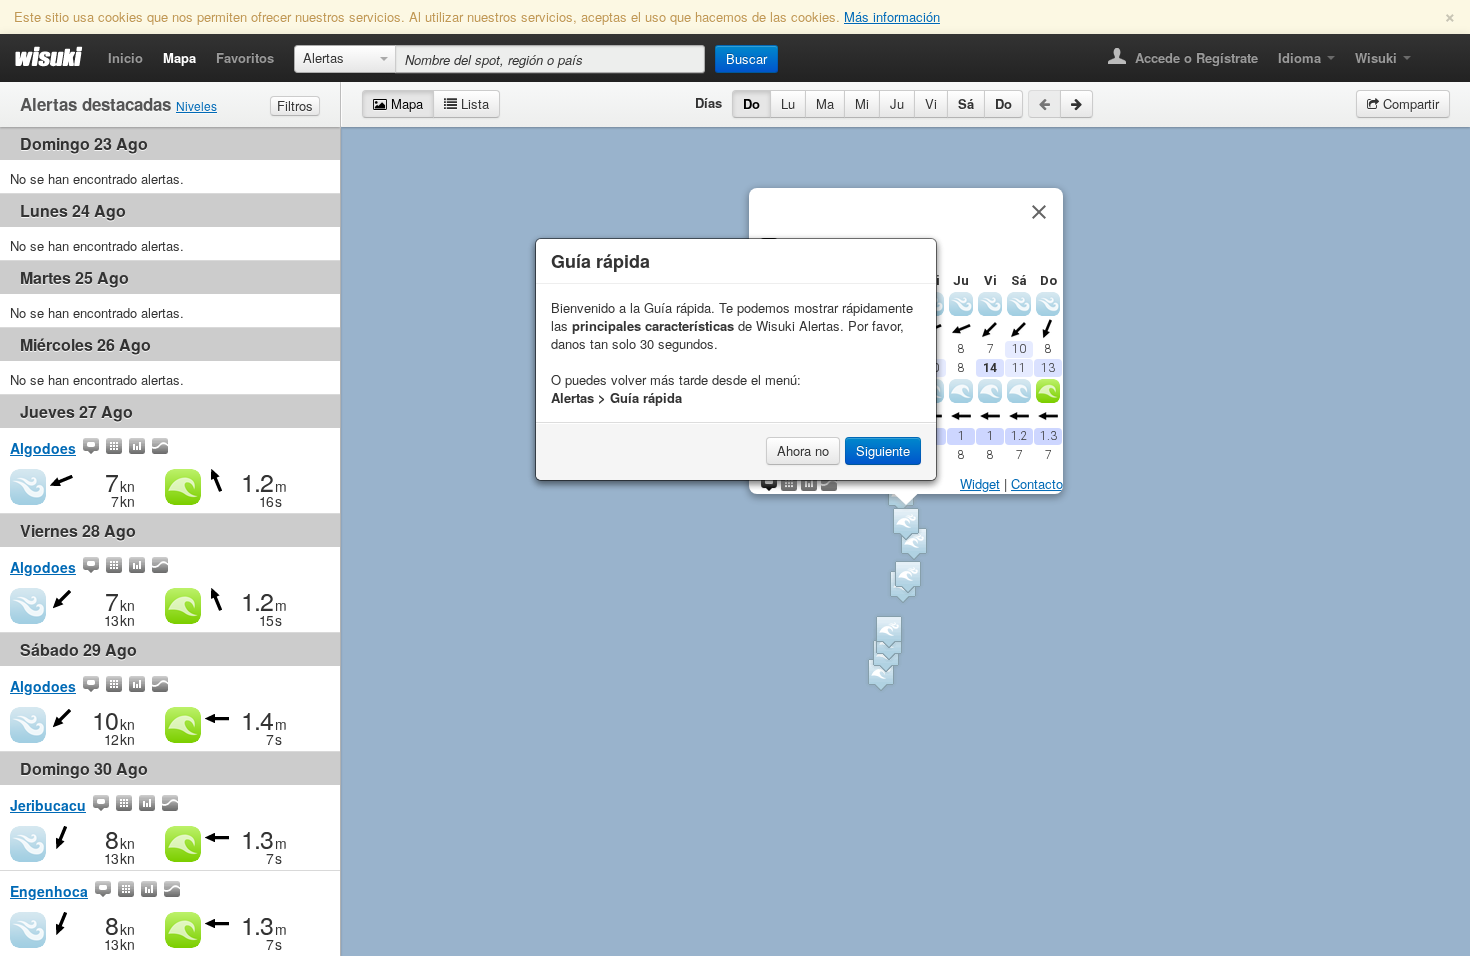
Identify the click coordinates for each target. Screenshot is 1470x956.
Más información (892, 16)
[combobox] (345, 59)
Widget (980, 483)
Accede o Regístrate (1194, 57)
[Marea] (160, 448)
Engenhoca (49, 891)
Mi (862, 103)
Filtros (295, 105)
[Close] (1039, 212)
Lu (788, 103)
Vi (931, 103)
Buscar (746, 58)
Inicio (125, 57)
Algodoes (43, 448)
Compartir (1409, 103)
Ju (897, 103)
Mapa (179, 57)
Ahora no (803, 450)
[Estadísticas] (137, 448)
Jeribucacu (48, 805)
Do (751, 103)
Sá (966, 103)
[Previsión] (114, 448)
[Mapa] (91, 448)
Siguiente (883, 450)
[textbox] (550, 59)
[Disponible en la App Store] (1435, 51)
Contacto (1037, 483)
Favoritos (245, 57)
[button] (908, 576)
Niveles (196, 105)
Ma (825, 103)
